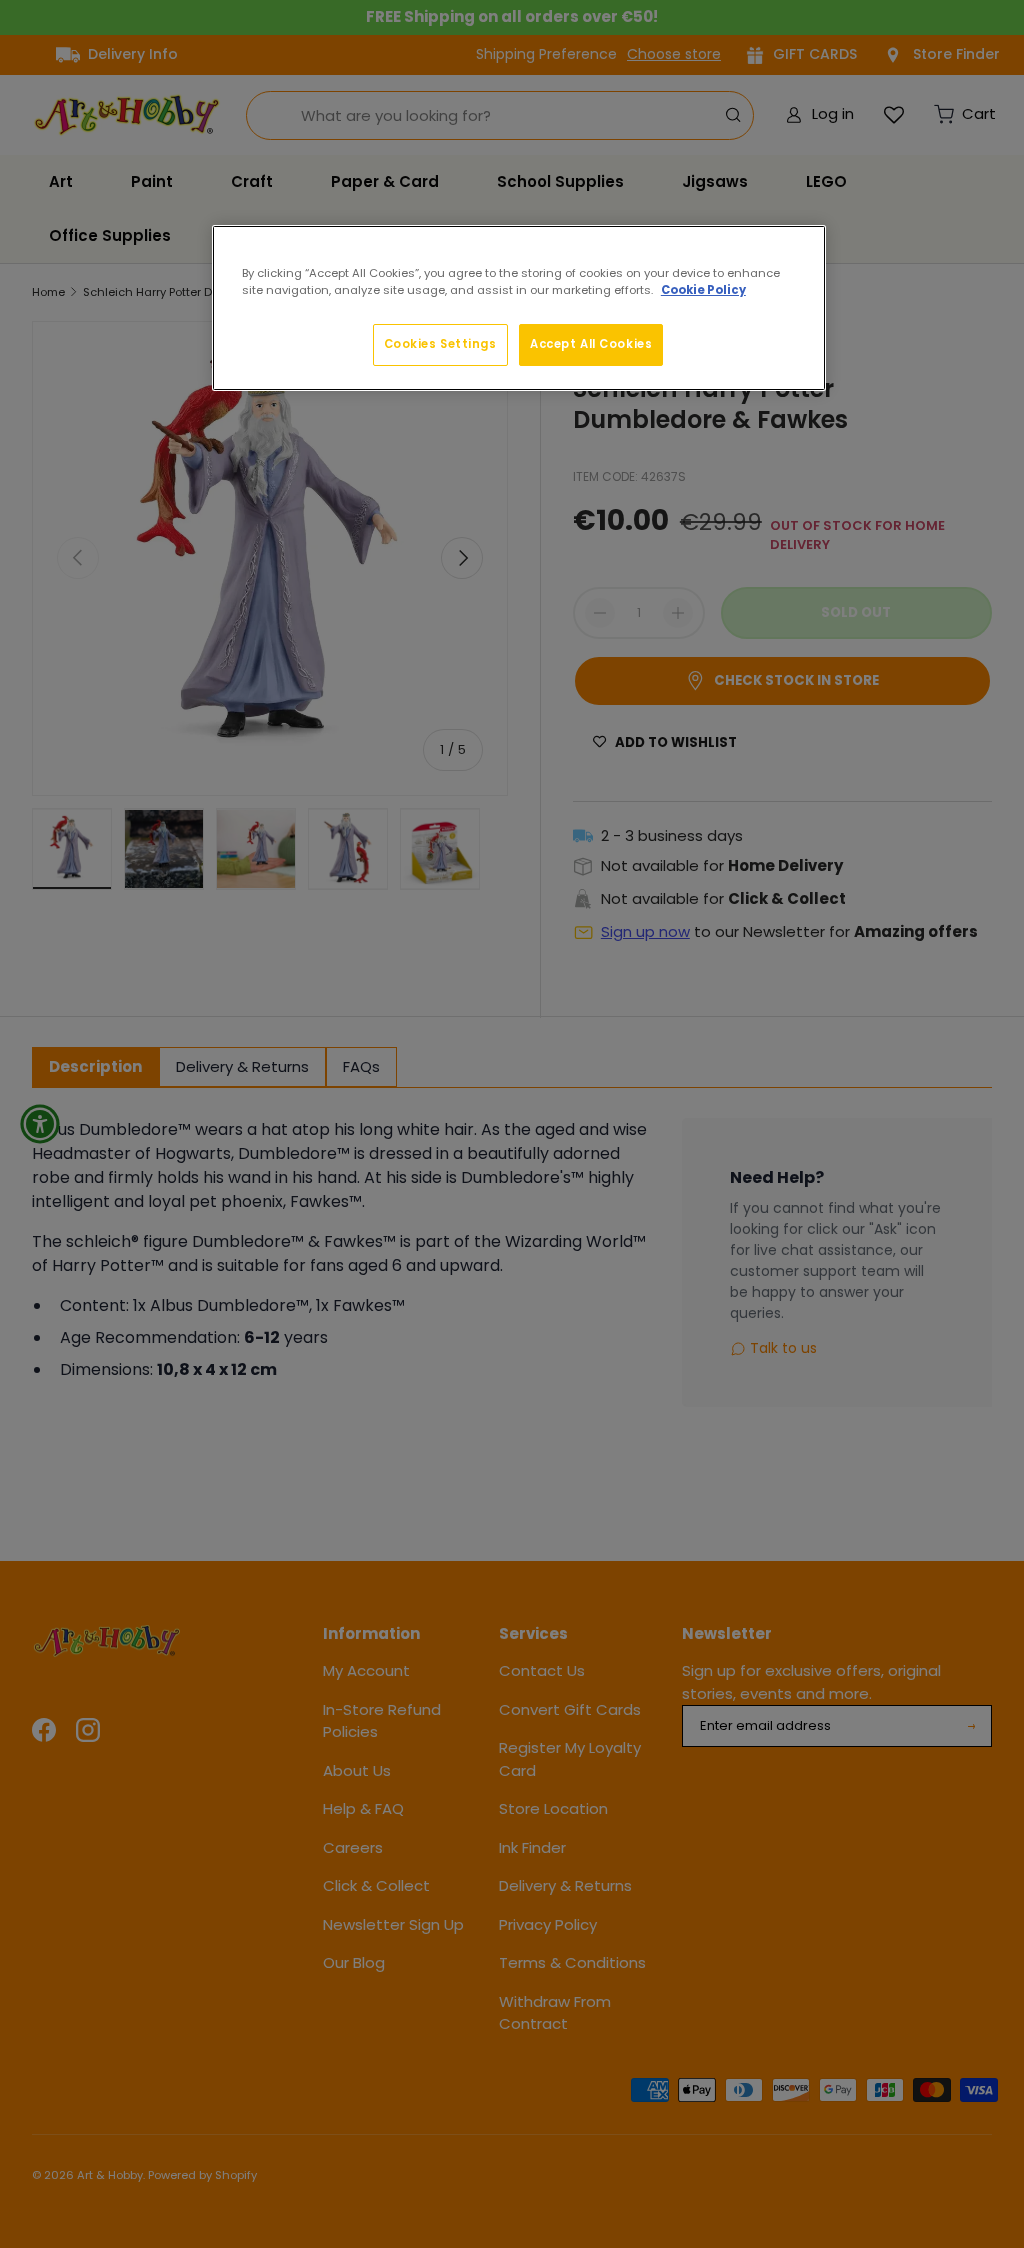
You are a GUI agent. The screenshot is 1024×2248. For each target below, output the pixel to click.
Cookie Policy (703, 290)
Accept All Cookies (591, 344)
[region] (519, 308)
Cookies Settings (440, 344)
